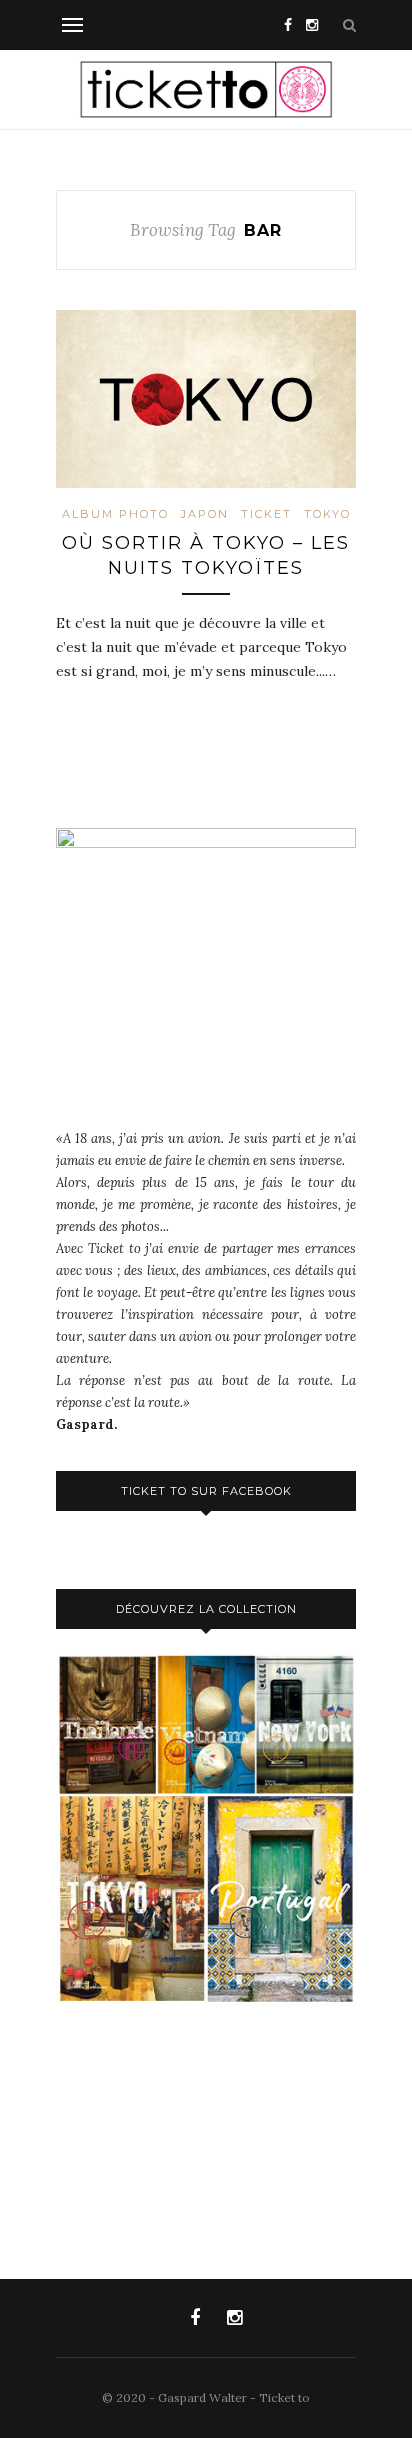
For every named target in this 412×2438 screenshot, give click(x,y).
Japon (205, 514)
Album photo (115, 514)
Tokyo (327, 514)
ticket (266, 514)
